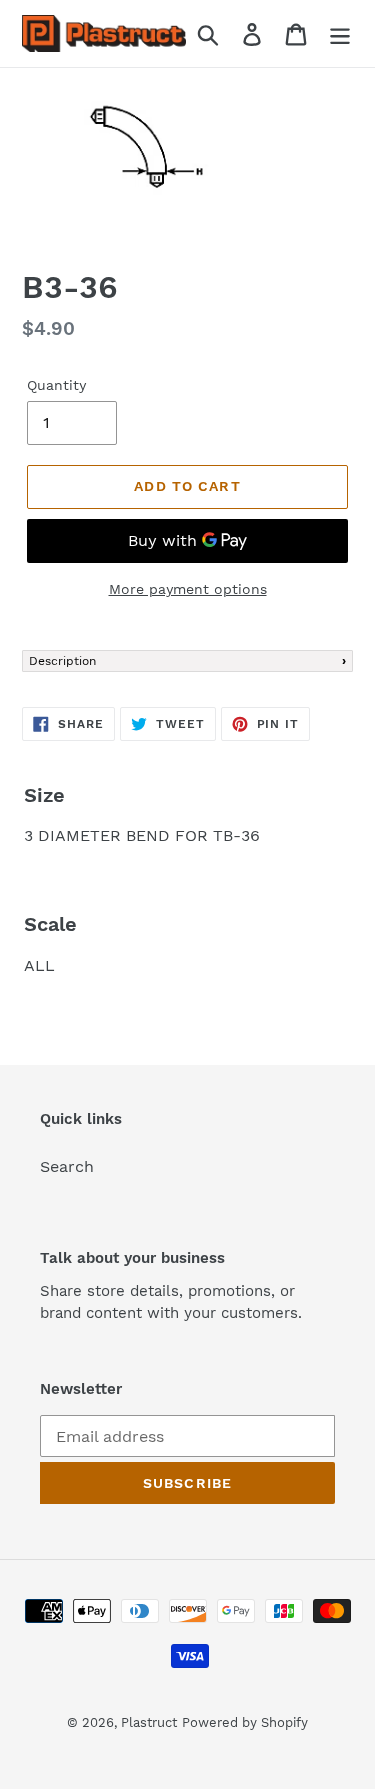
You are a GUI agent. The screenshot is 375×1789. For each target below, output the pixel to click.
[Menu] (340, 33)
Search (67, 1166)
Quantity (56, 385)
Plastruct (149, 1722)
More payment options (188, 589)
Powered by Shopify (245, 1722)
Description (62, 661)
